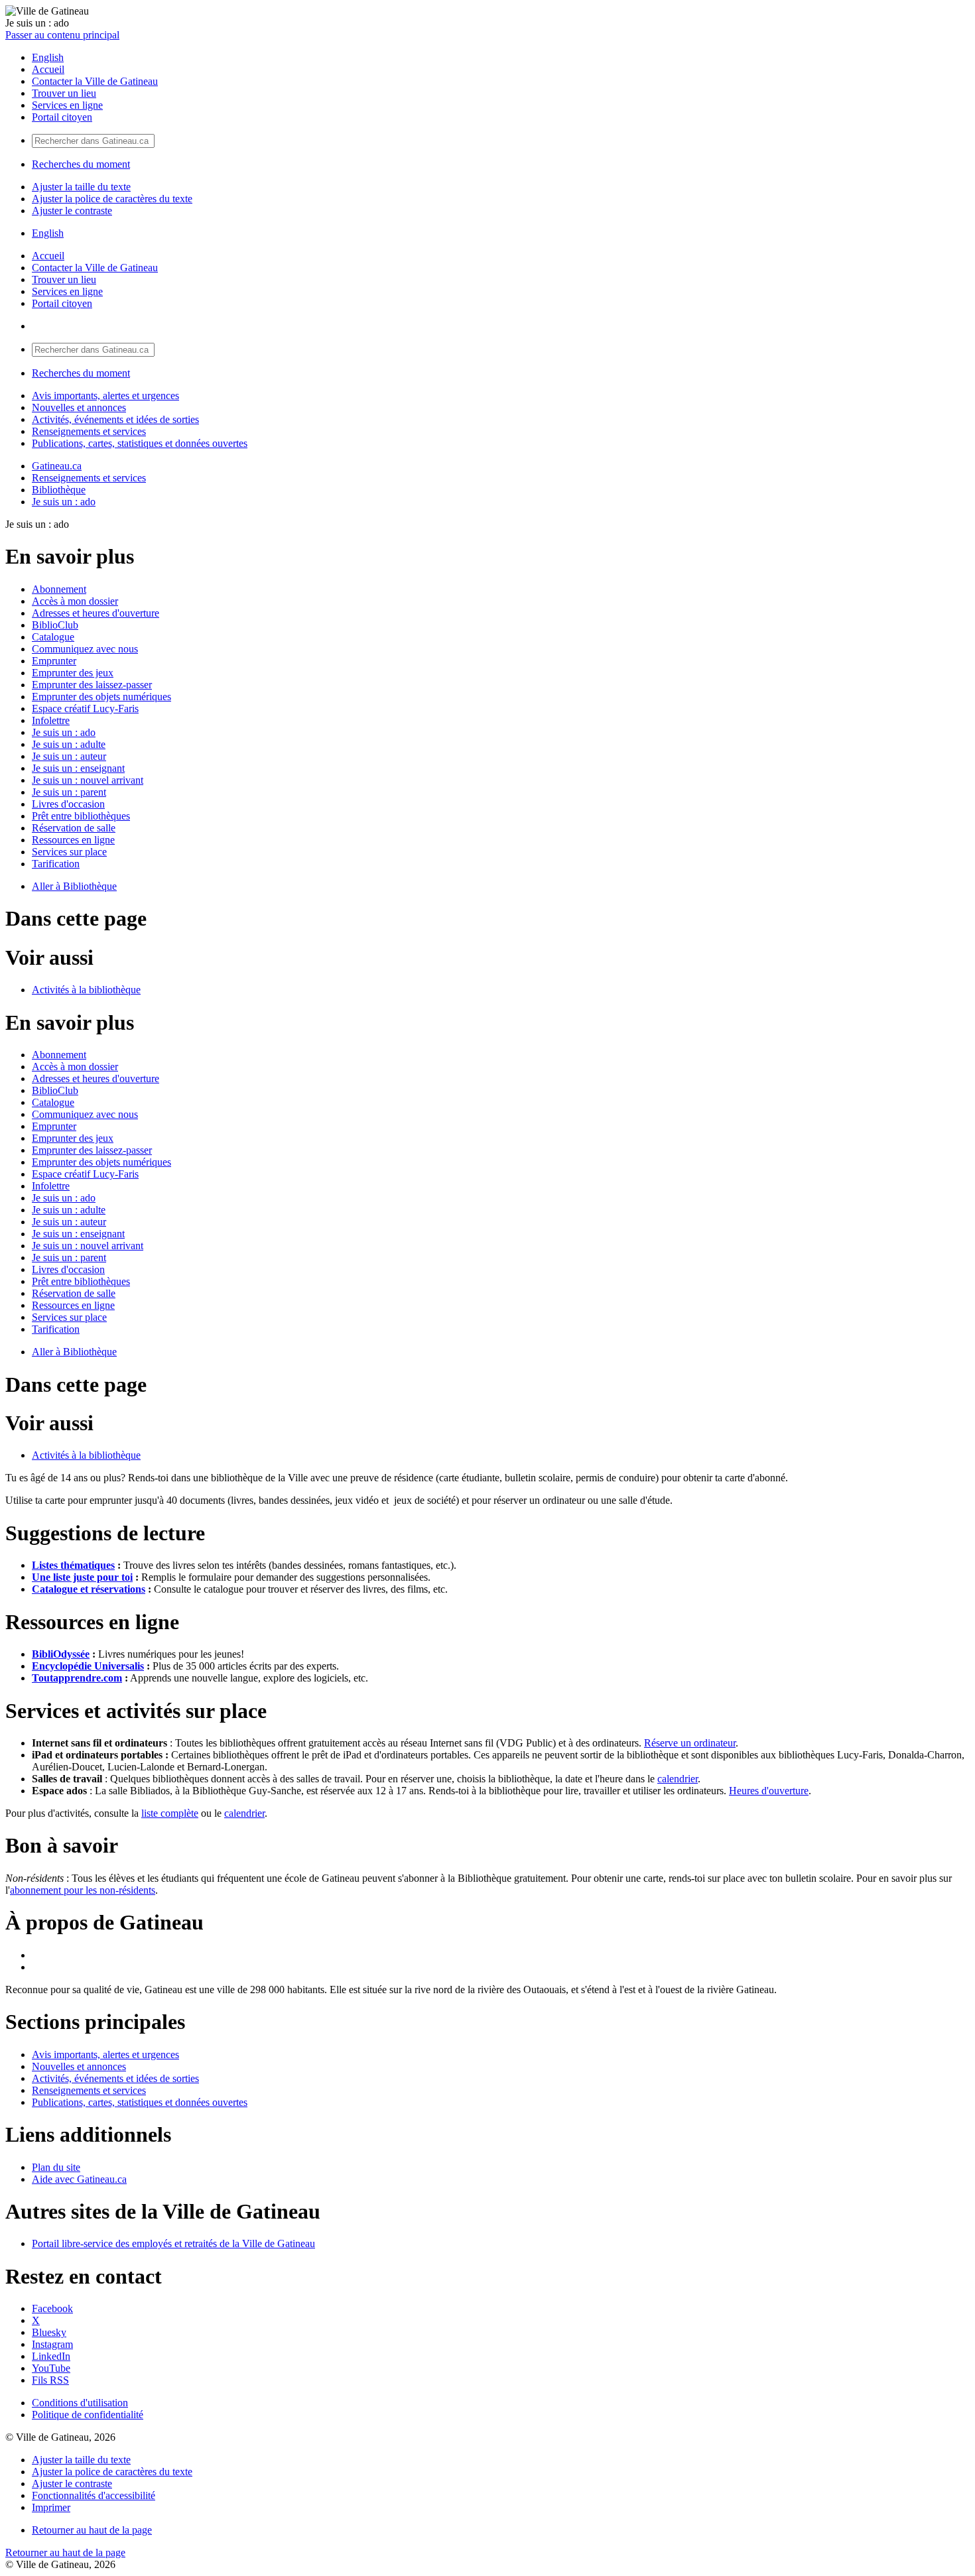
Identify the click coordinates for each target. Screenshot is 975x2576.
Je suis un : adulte (69, 744)
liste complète (170, 1813)
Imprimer (51, 2507)
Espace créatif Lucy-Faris (85, 708)
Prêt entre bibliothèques (81, 816)
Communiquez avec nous (85, 649)
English (48, 57)
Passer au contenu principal (62, 35)
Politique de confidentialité (88, 2415)
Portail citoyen (62, 117)
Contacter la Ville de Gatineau (95, 81)
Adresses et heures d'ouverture (96, 613)
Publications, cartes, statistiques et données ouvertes (140, 443)
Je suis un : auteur (69, 756)
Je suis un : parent (69, 792)
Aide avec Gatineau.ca (79, 2179)
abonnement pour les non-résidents (83, 1890)
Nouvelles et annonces (79, 407)
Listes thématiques (73, 1565)
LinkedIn (51, 2356)
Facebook (52, 2308)
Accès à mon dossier (75, 601)
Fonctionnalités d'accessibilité (94, 2495)
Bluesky (49, 2332)
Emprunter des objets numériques (101, 697)
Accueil (48, 69)
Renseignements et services (89, 431)
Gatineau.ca (57, 466)
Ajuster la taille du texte (81, 187)
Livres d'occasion (68, 804)
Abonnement (59, 589)
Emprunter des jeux (73, 673)
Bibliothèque (59, 490)
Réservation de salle (74, 828)
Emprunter (54, 661)
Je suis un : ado (64, 502)
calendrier (678, 1779)
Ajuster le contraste (72, 211)
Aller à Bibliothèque (74, 886)
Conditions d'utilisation (80, 2403)
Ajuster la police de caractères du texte (112, 199)
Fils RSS (50, 2380)
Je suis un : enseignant (78, 768)
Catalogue (53, 637)
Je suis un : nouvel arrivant (88, 780)
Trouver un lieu (64, 93)
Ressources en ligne (73, 840)
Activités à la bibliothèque (86, 990)
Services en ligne (67, 105)
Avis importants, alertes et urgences (105, 396)
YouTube (51, 2368)
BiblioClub (55, 625)
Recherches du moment (81, 164)
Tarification (56, 864)
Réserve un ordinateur (690, 1743)
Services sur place (69, 852)
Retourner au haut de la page (92, 2530)
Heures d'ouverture (769, 1791)
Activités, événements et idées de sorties (115, 419)
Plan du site (56, 2167)
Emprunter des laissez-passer (92, 685)
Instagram (52, 2344)
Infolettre (51, 720)
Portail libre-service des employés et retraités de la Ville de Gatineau (173, 2243)
